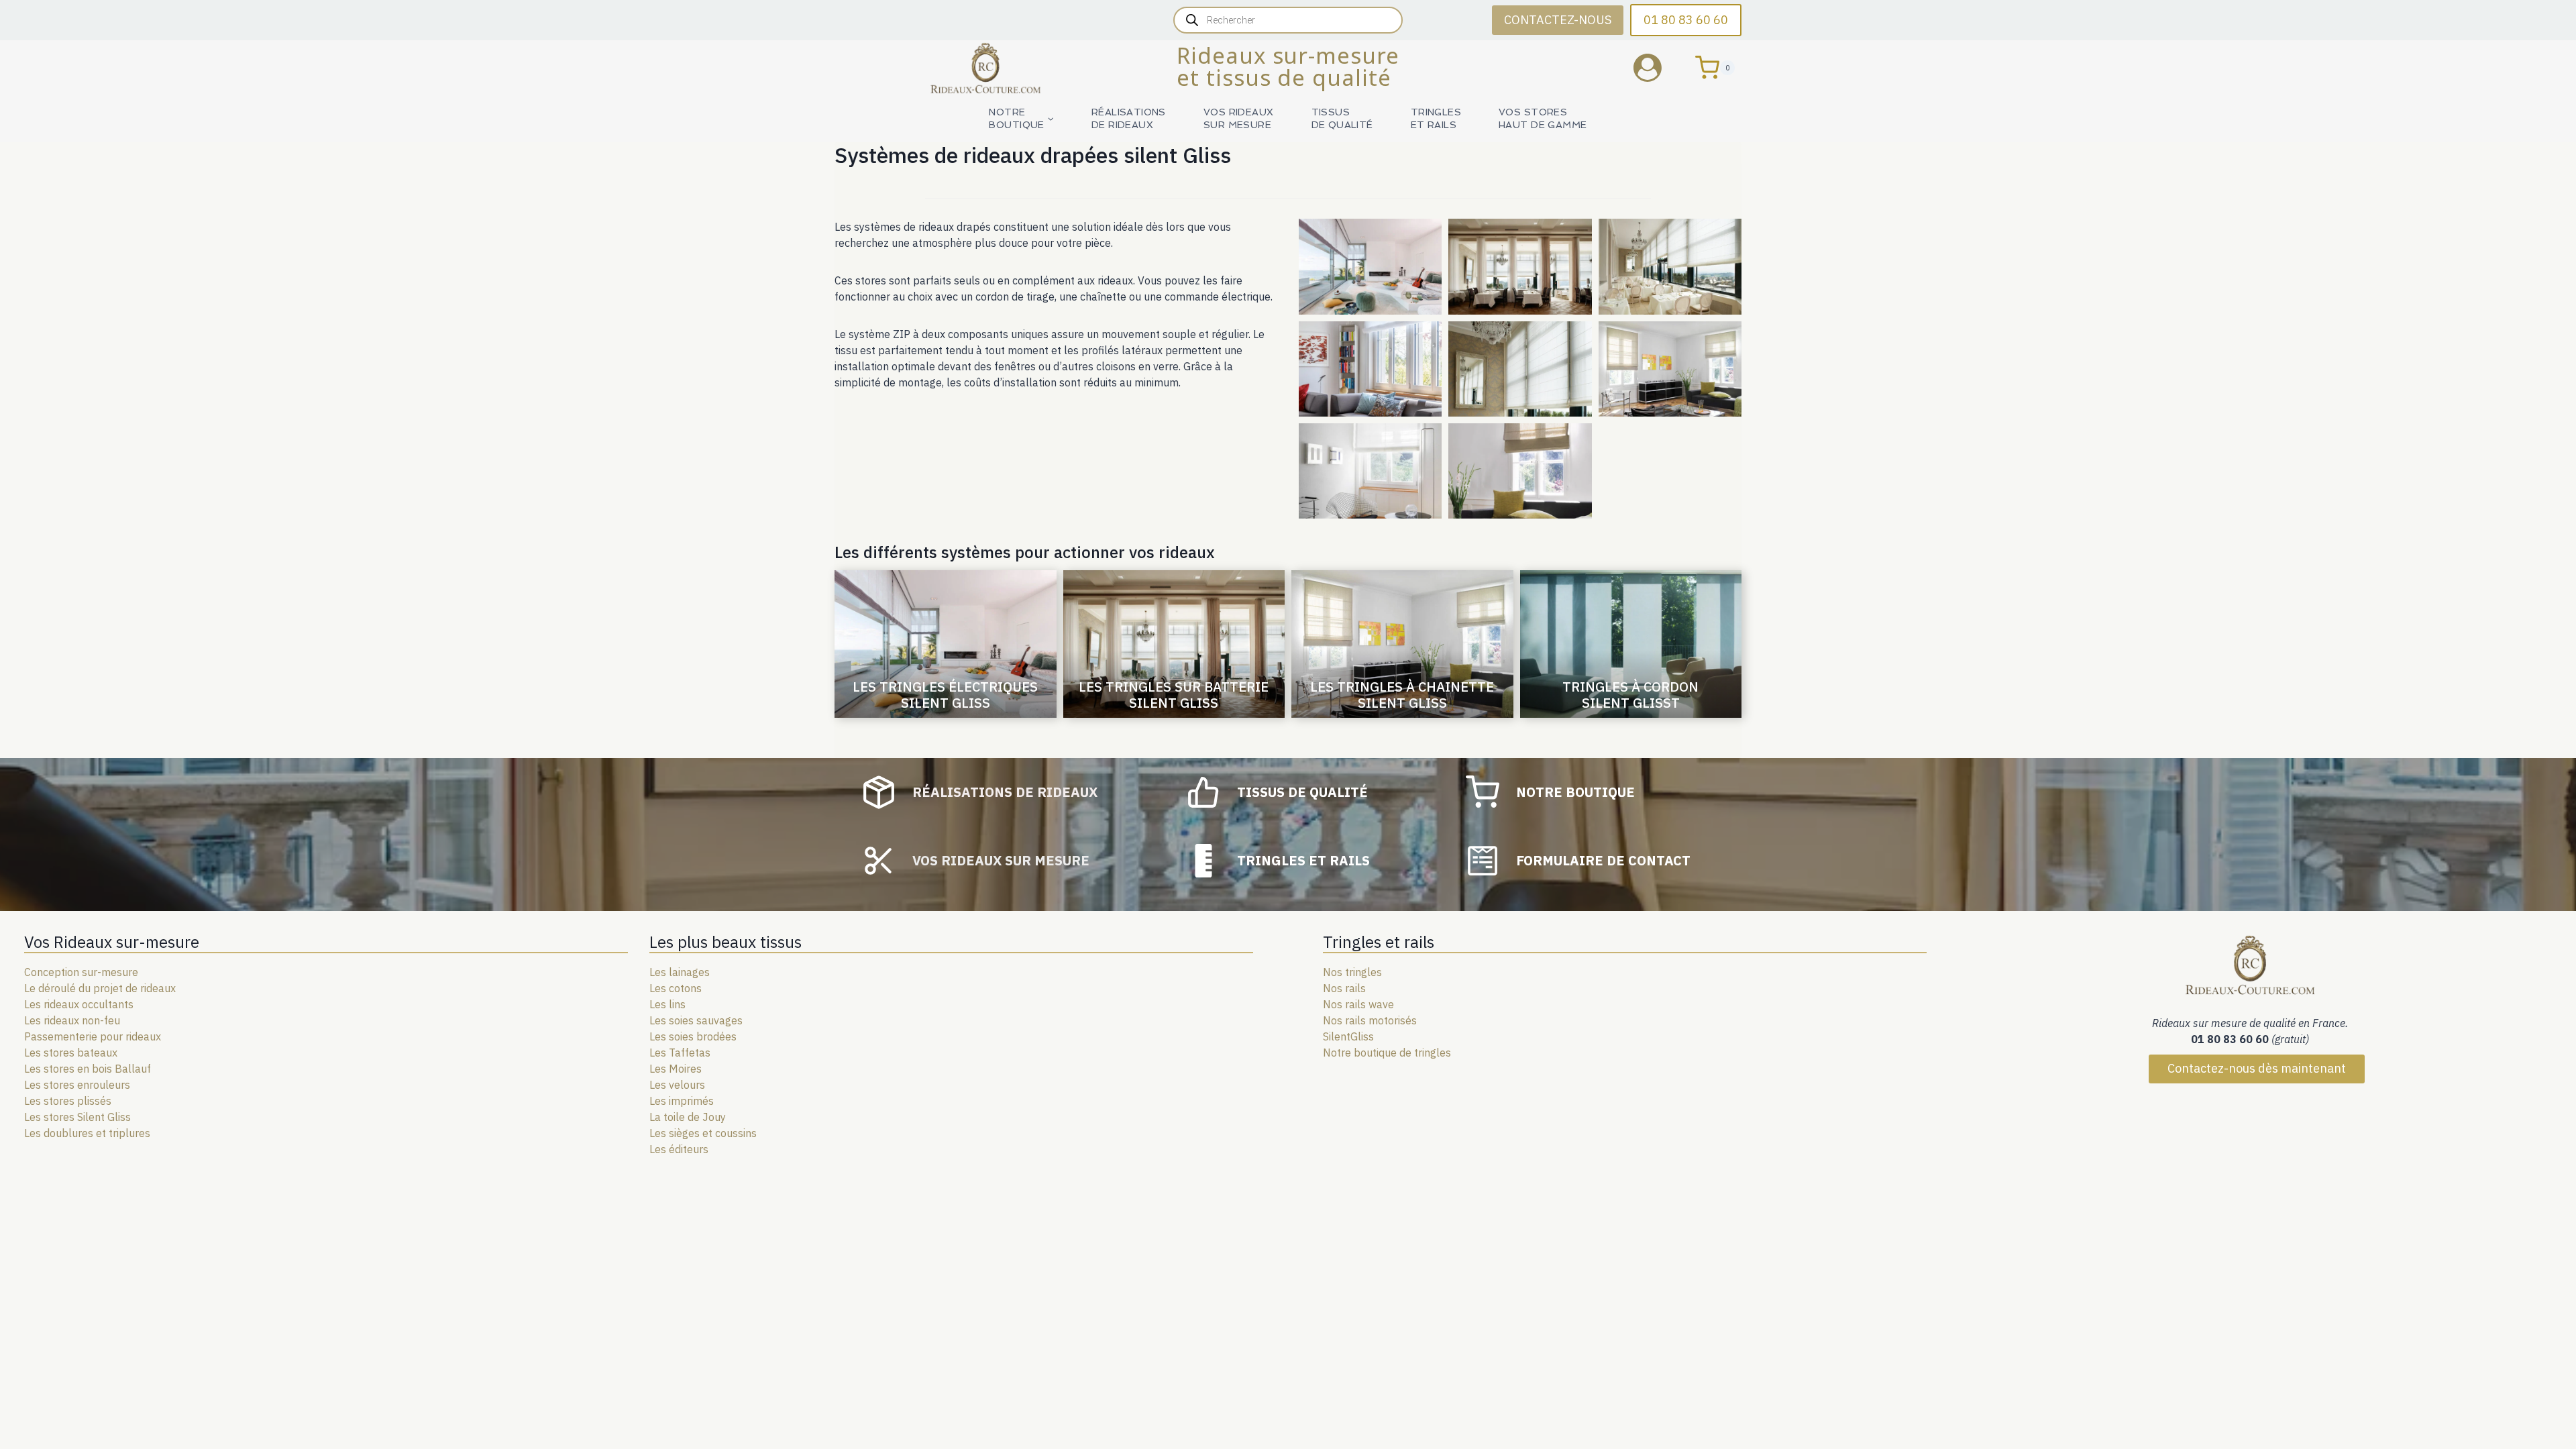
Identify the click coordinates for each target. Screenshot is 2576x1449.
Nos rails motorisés (1370, 1020)
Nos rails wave (1358, 1004)
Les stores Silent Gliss (77, 1117)
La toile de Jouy (688, 1117)
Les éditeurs (679, 1149)
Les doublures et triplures (87, 1133)
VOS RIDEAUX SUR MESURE (1239, 118)
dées (725, 1036)
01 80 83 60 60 (1686, 20)
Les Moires (676, 1069)
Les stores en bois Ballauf (88, 1069)
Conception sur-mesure (81, 972)
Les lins (667, 1004)
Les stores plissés (68, 1101)
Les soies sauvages (696, 1020)
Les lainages (680, 972)
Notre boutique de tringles (1387, 1053)
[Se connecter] (1658, 67)
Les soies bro (681, 1036)
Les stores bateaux (71, 1053)
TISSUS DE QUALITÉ (1342, 118)
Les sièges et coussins (703, 1133)
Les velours (677, 1085)
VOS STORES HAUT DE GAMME (1543, 118)
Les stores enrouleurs (77, 1085)
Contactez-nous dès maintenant (2257, 1068)
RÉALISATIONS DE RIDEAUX (1129, 118)
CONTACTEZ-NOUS (1558, 20)
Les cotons (676, 988)
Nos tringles (1352, 972)
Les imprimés (682, 1101)
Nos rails (1344, 988)
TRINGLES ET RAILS (1436, 118)
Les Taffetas (680, 1053)
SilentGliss (1348, 1036)
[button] (1370, 266)
